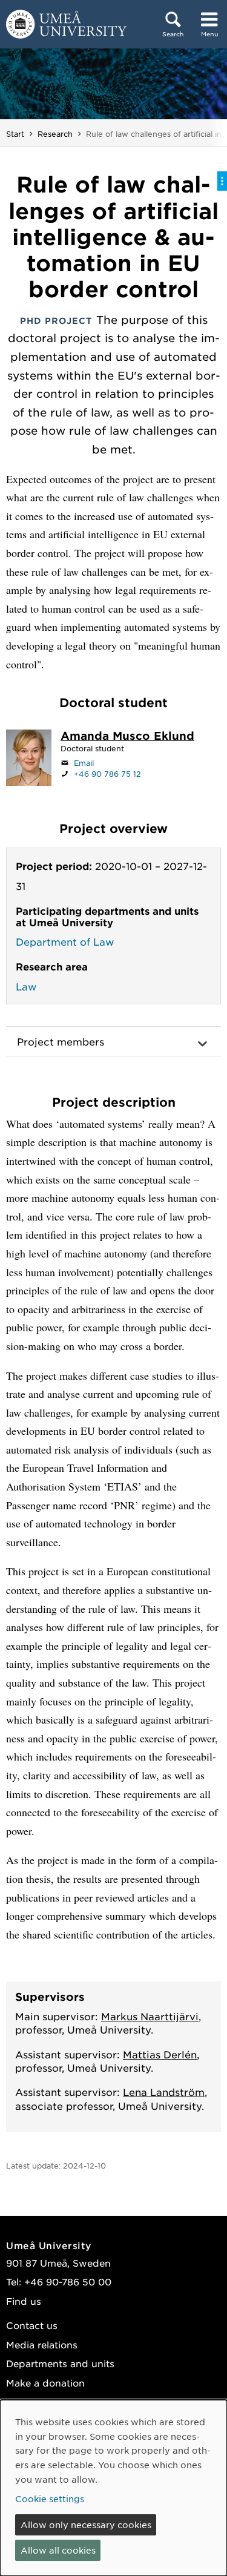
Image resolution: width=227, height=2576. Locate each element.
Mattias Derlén (160, 2054)
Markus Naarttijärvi (150, 2016)
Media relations (42, 2344)
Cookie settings (50, 2499)
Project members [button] (61, 1041)
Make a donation (45, 2383)
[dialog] (113, 2488)
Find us (24, 2301)
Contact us (32, 2325)
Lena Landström (164, 2092)
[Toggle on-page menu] (222, 181)
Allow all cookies (58, 2550)
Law (26, 986)
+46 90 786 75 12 (107, 774)
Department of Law (65, 941)
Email (84, 763)
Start (15, 134)
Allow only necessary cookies (86, 2525)
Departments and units (60, 2363)
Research (55, 134)
